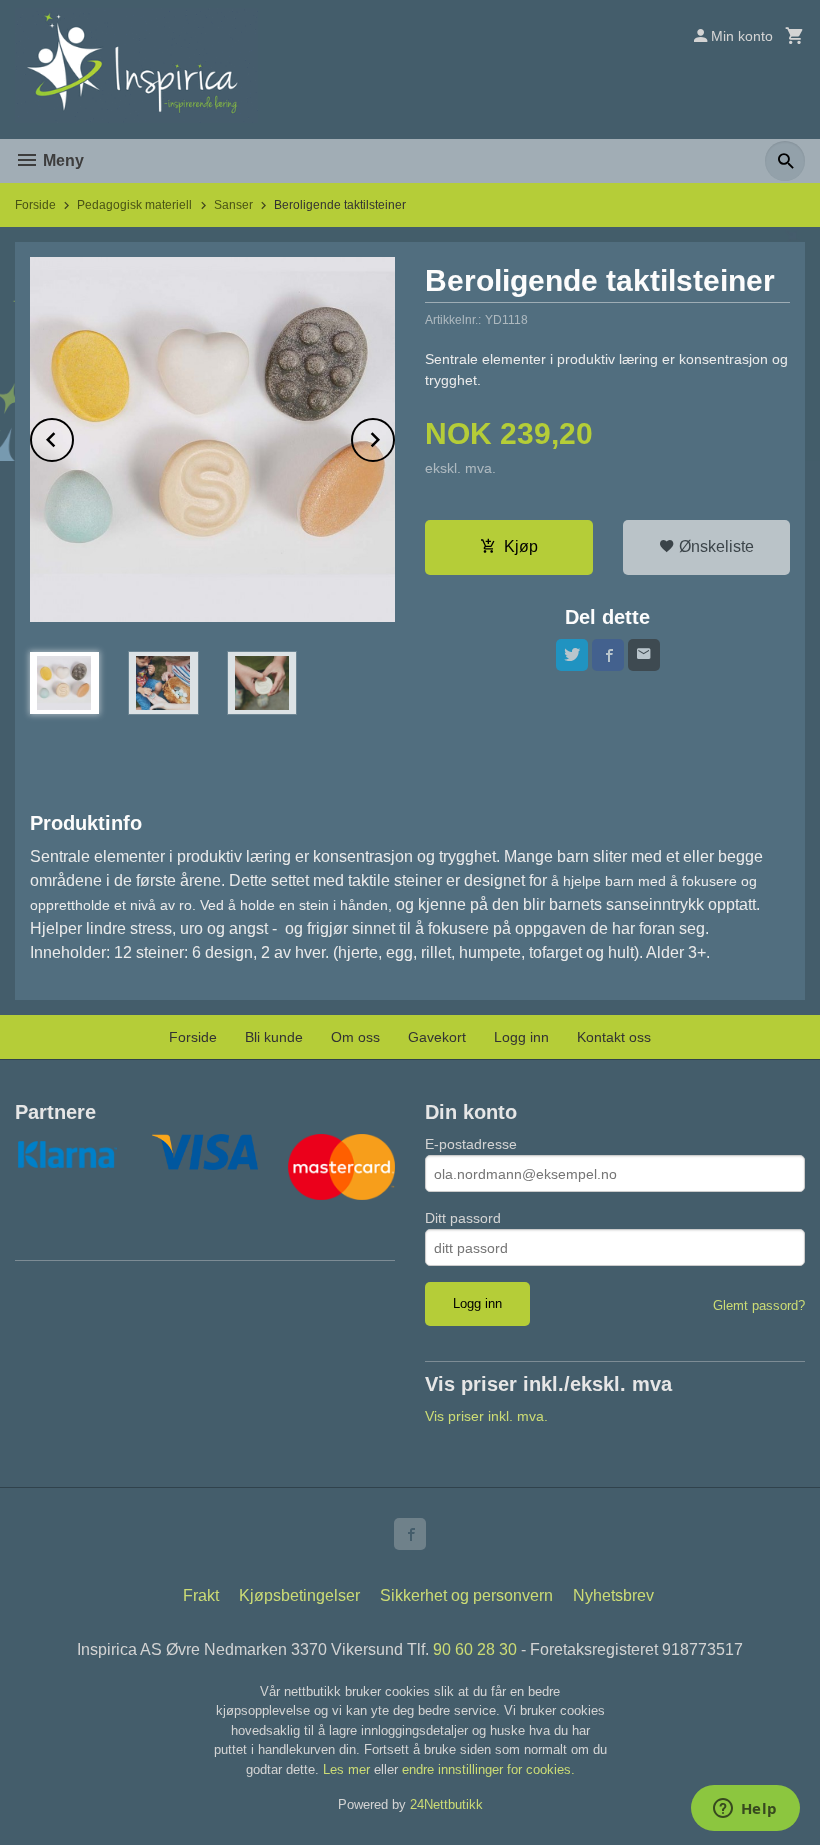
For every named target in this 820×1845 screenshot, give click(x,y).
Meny (61, 160)
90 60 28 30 (475, 1649)
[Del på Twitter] (572, 655)
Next (394, 436)
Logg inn (521, 1037)
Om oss (355, 1037)
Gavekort (437, 1037)
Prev (73, 436)
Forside (35, 205)
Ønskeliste (714, 546)
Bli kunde (274, 1037)
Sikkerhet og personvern (466, 1595)
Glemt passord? (759, 1305)
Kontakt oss (614, 1037)
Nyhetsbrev (613, 1595)
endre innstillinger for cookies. (488, 1769)
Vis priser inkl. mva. (486, 1416)
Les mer (348, 1769)
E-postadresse (471, 1144)
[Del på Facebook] (608, 655)
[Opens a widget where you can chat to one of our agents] (745, 1810)
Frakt (201, 1595)
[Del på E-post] (644, 655)
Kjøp (521, 546)
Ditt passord (463, 1218)
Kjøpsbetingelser (299, 1595)
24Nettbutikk (446, 1804)
